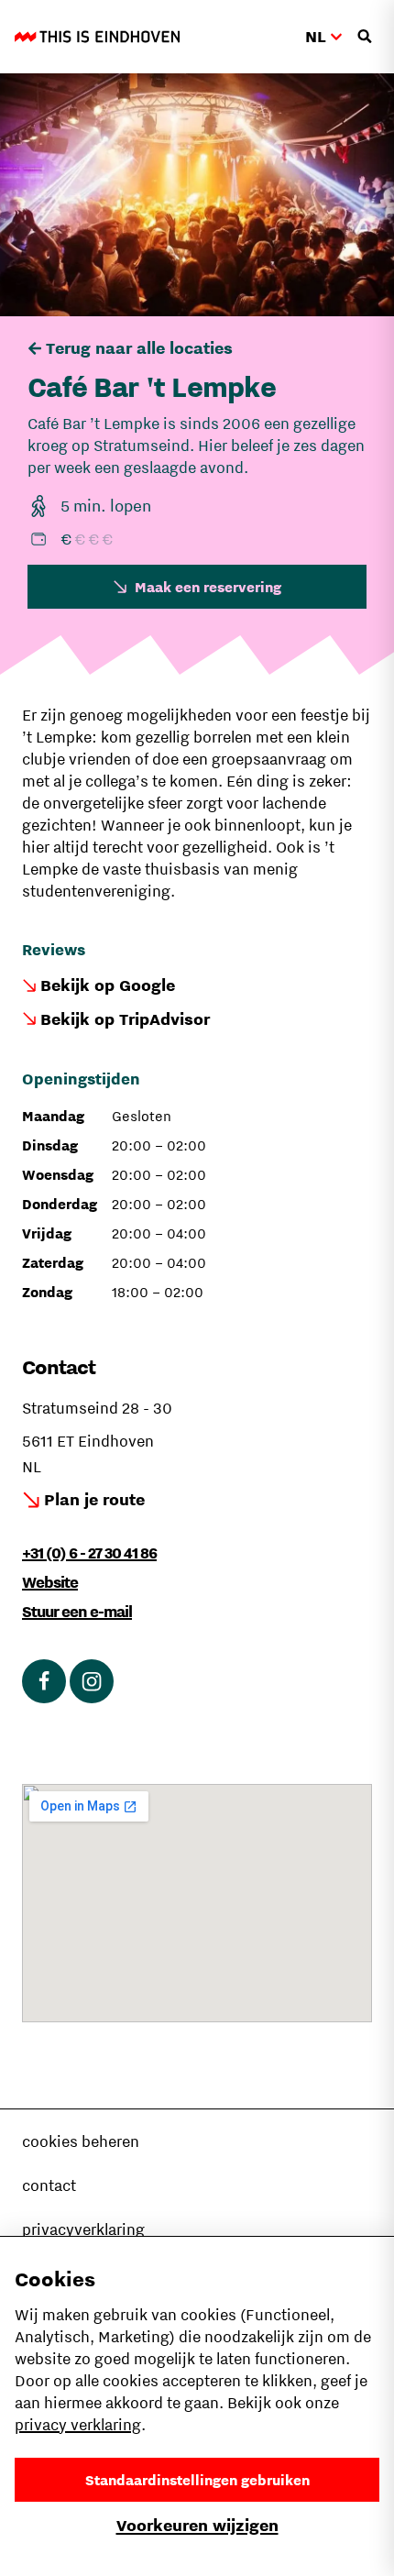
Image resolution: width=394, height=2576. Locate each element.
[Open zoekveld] (365, 37)
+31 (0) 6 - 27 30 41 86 (89, 1553)
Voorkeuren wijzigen (197, 2525)
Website (50, 1582)
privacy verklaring (78, 2425)
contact (49, 2185)
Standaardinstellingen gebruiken (197, 2480)
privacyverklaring (83, 2229)
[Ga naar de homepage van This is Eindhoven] (97, 37)
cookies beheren (81, 2141)
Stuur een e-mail (77, 1612)
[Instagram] (92, 1681)
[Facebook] (44, 1681)
